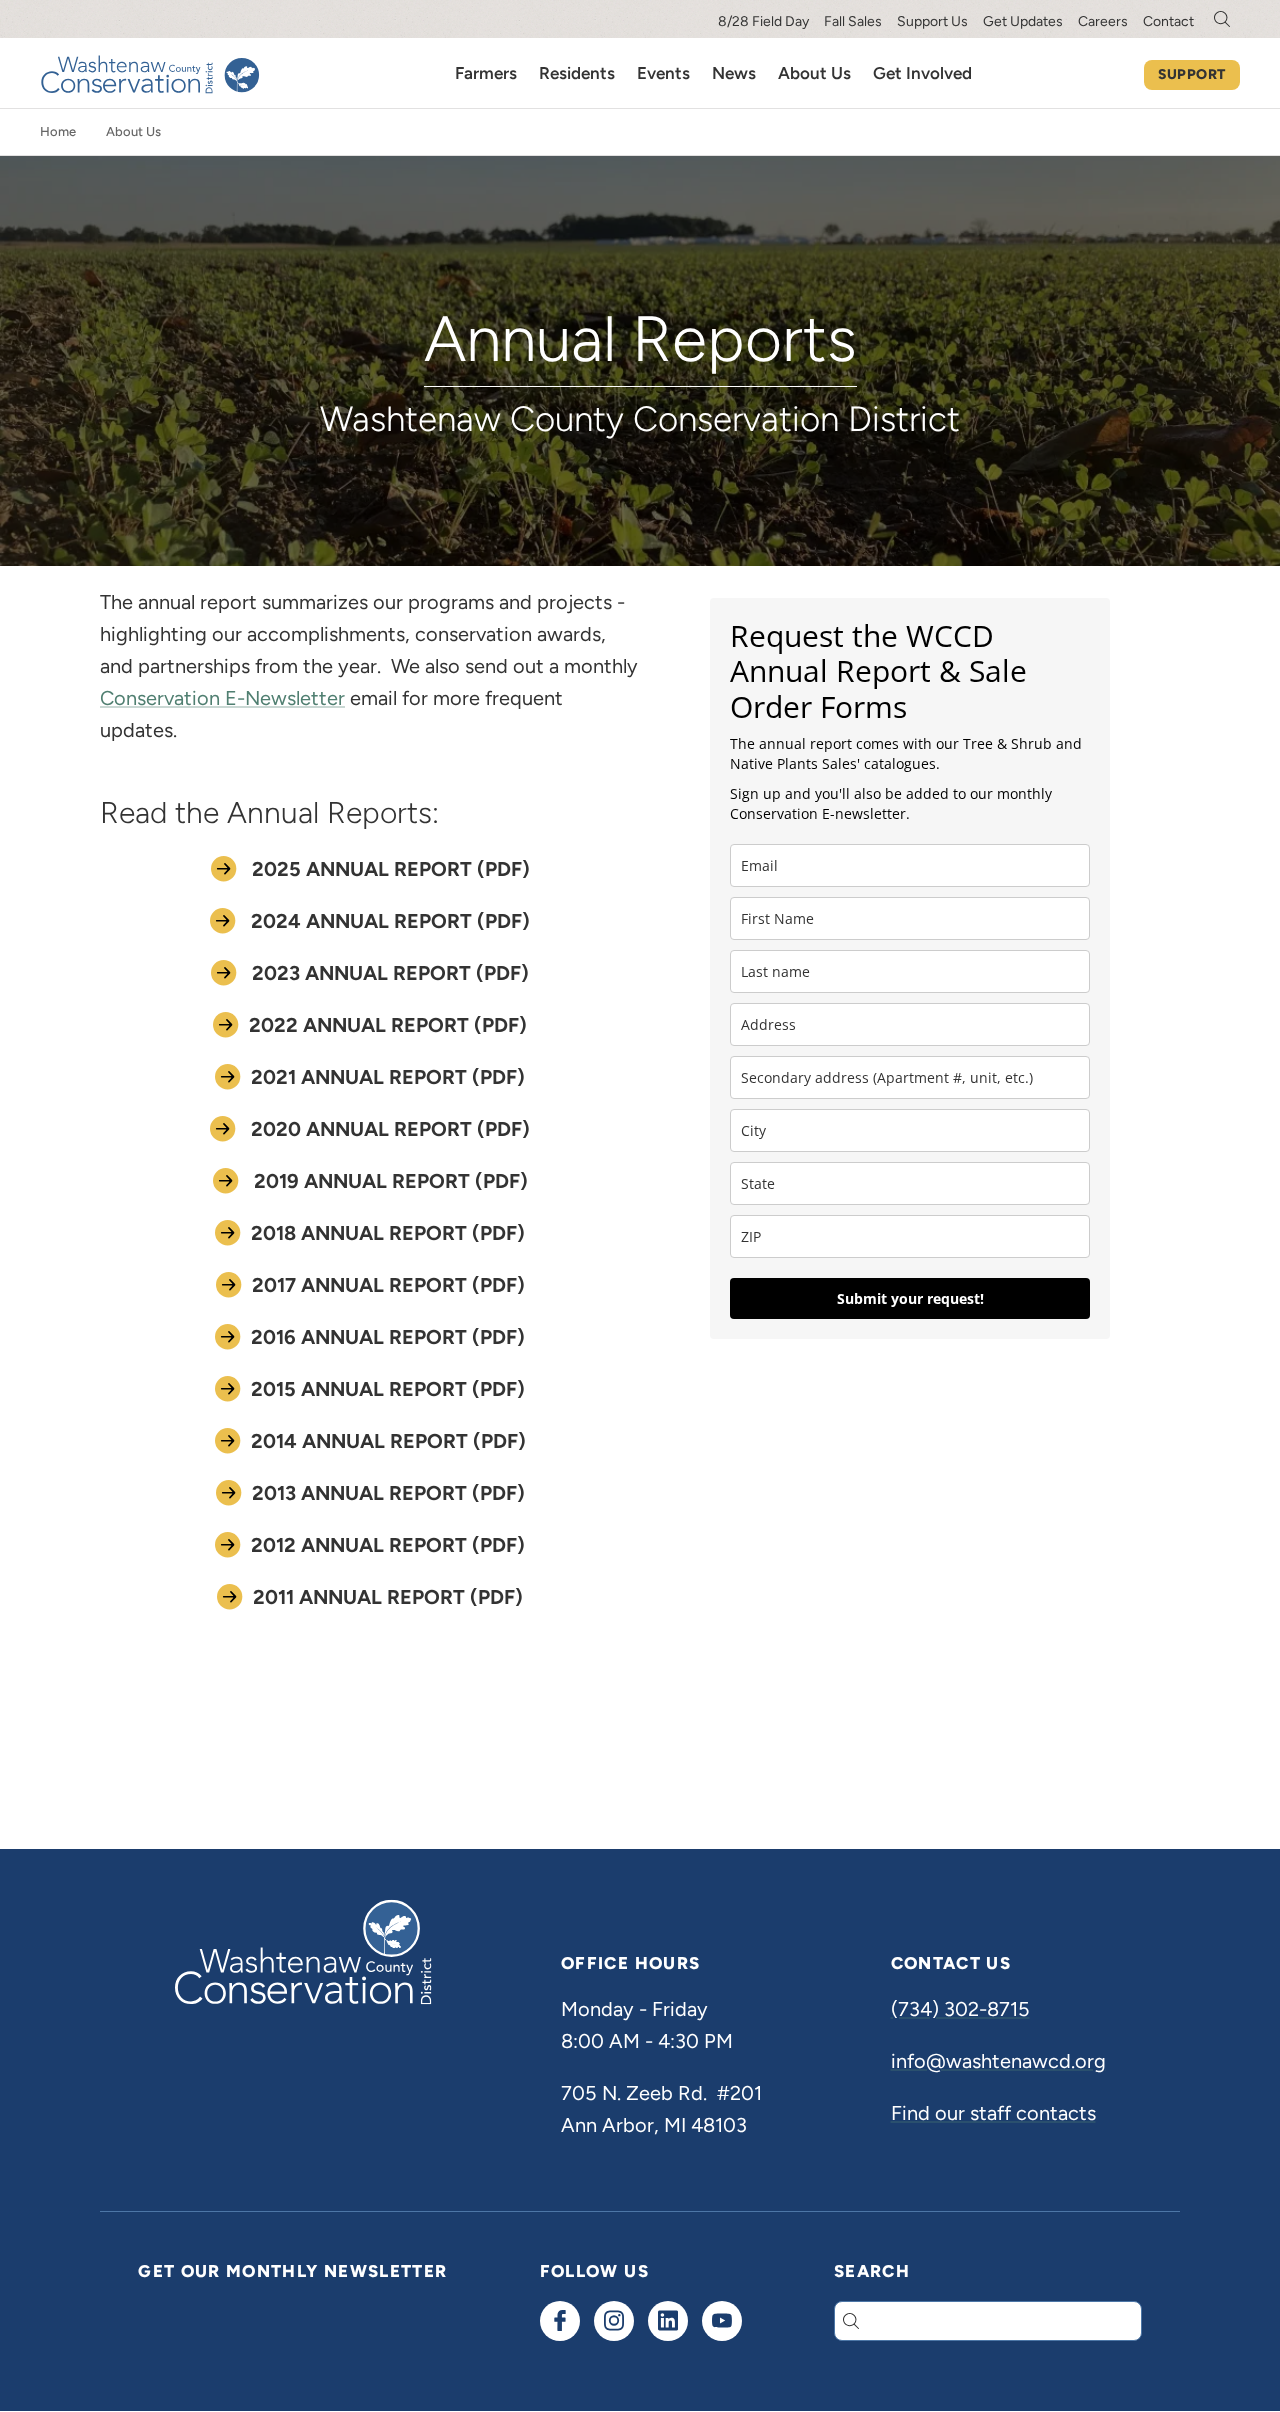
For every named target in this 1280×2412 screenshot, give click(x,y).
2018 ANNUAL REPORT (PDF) (388, 1233)
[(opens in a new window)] (560, 2321)
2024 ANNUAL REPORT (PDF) (388, 921)
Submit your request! (910, 1298)
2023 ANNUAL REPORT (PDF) (388, 973)
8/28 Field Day (763, 21)
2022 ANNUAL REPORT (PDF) (388, 1025)
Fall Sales (853, 21)
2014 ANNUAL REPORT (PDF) (388, 1441)
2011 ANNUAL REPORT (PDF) (388, 1597)
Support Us (932, 21)
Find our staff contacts (993, 2113)
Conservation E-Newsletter (222, 698)
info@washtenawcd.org (998, 2061)
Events (663, 73)
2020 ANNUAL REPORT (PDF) (388, 1129)
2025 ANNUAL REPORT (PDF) (388, 869)
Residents (577, 73)
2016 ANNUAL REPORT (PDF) (388, 1337)
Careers (1103, 21)
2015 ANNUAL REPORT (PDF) (388, 1389)
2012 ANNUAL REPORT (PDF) (388, 1545)
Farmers (486, 73)
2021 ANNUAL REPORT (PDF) (388, 1077)
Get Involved (922, 73)
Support (1192, 74)
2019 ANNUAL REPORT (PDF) (388, 1181)
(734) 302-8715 (960, 2009)
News (734, 73)
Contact (1168, 21)
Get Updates (1023, 21)
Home (58, 131)
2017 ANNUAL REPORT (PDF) (388, 1285)
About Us (814, 73)
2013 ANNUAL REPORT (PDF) (388, 1493)
